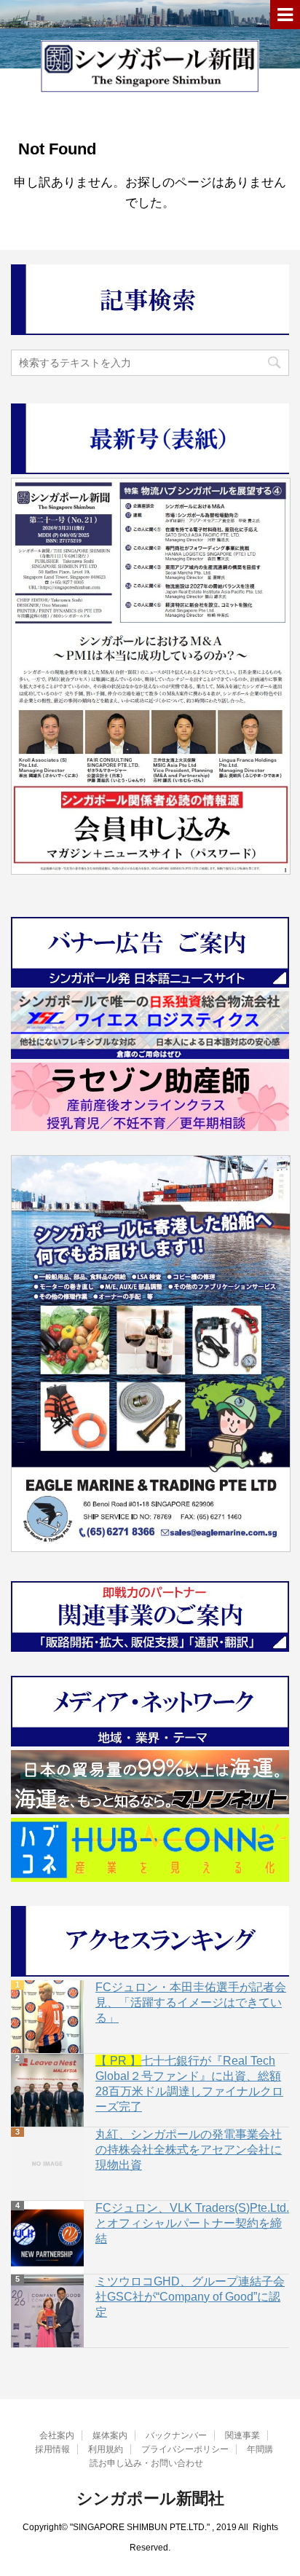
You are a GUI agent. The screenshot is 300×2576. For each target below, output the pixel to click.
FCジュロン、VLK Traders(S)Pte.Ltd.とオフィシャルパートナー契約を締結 (192, 2223)
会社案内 (57, 2435)
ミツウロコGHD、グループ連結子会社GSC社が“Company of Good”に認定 (190, 2297)
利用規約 (106, 2449)
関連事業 (242, 2435)
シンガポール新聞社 (150, 2498)
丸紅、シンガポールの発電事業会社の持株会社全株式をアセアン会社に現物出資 (189, 2150)
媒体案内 (110, 2435)
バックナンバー (176, 2435)
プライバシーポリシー (185, 2449)
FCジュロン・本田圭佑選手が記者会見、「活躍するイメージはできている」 (191, 2002)
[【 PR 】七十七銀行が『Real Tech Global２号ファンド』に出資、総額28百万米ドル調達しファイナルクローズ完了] (47, 2090)
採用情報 (52, 2449)
